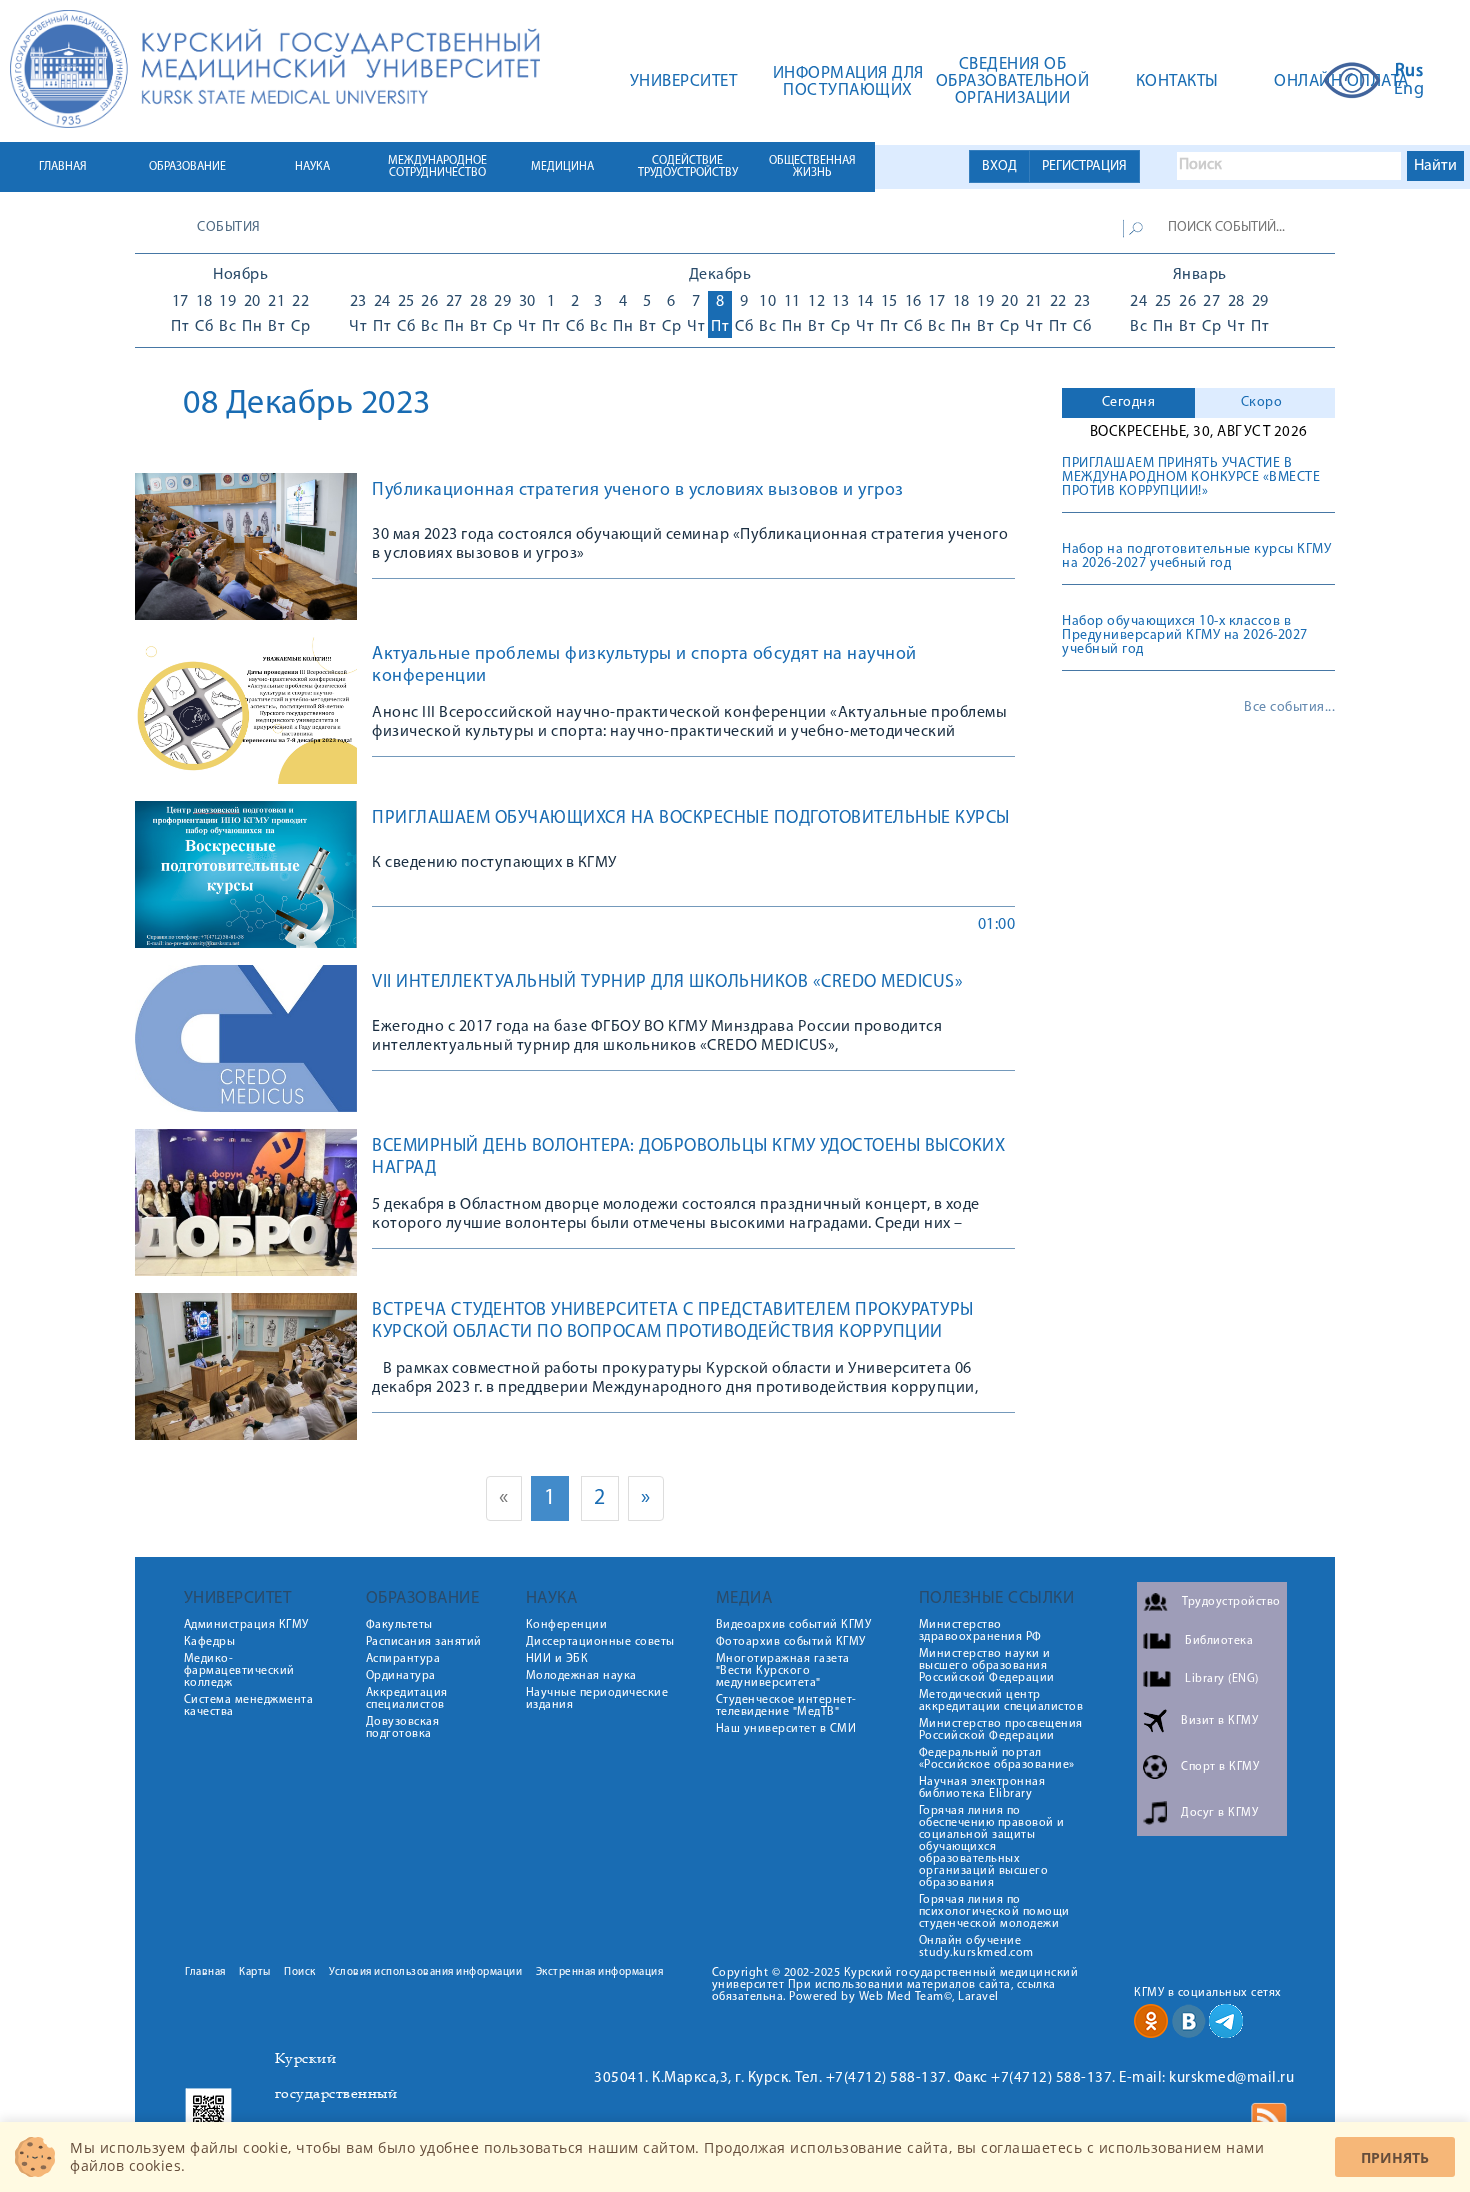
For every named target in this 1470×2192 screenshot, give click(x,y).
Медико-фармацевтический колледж (239, 1671)
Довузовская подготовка (403, 1728)
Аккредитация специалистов (407, 1699)
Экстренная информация (600, 1972)
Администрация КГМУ (246, 1625)
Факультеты (399, 1625)
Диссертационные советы (600, 1642)
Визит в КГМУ (1219, 1721)
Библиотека (1219, 1641)
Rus (1409, 72)
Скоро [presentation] (1262, 402)
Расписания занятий (424, 1642)
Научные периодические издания (597, 1699)
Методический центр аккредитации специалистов (1001, 1701)
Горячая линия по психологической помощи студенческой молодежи (994, 1912)
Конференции (567, 1625)
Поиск (300, 1972)
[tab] (1128, 403)
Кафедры (210, 1642)
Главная (205, 1972)
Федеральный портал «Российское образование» (997, 1759)
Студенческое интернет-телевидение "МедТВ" (786, 1706)
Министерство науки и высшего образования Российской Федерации (987, 1666)
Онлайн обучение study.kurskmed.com (976, 1947)
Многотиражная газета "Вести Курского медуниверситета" (783, 1671)
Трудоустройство (1231, 1602)
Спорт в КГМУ (1220, 1767)
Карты (255, 1972)
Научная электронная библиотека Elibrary (982, 1788)
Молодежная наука (581, 1676)
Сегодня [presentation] (1129, 402)
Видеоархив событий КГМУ (794, 1625)
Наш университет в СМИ (786, 1729)
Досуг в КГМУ (1219, 1813)
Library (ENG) (1222, 1679)
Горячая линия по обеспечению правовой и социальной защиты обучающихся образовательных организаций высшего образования (992, 1847)
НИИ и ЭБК (557, 1659)
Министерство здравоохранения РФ (980, 1631)
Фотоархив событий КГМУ (791, 1642)
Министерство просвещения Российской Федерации (1001, 1730)
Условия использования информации (425, 1972)
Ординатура (401, 1676)
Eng (1409, 90)
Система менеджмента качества (249, 1706)
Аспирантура (403, 1659)
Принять (1395, 2157)
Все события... (1289, 708)
